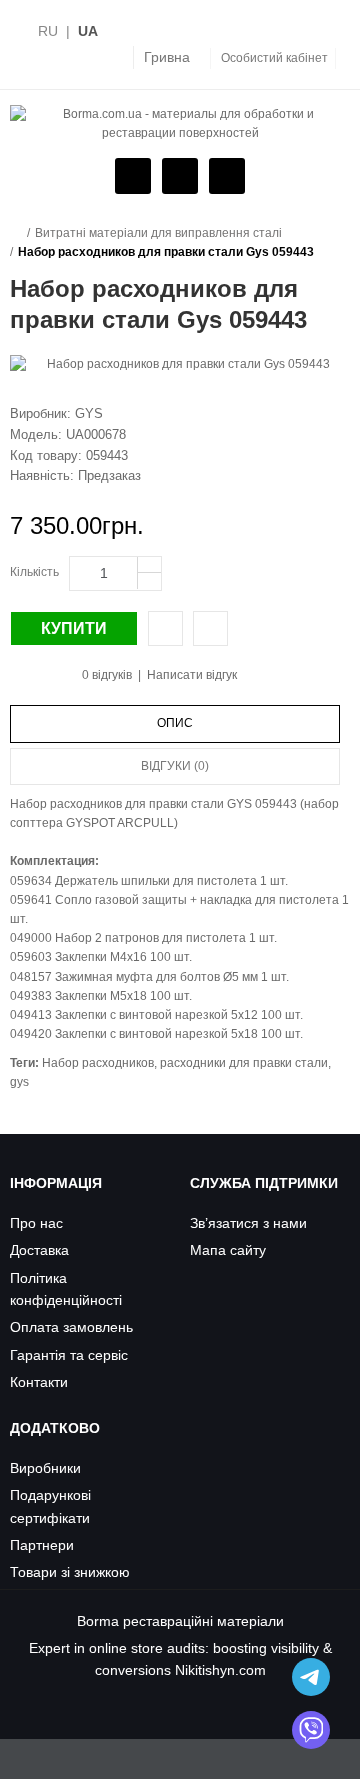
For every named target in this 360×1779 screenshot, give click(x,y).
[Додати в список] (210, 628)
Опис (175, 723)
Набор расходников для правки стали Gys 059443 (166, 252)
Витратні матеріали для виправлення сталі (158, 233)
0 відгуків (107, 675)
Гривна (167, 57)
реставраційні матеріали (203, 1621)
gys (19, 1082)
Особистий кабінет (274, 58)
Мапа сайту (228, 1250)
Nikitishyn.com (220, 1670)
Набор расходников (98, 1063)
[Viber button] (311, 1730)
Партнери (42, 1545)
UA (88, 31)
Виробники (45, 1468)
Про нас (36, 1223)
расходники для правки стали (244, 1063)
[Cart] (177, 177)
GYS (89, 413)
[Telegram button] (311, 1677)
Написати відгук (192, 675)
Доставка (39, 1250)
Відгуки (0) (175, 766)
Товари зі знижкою (70, 1572)
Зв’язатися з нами (248, 1223)
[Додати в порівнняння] (165, 628)
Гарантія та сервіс (69, 1355)
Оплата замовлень (71, 1327)
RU (48, 31)
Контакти (39, 1382)
